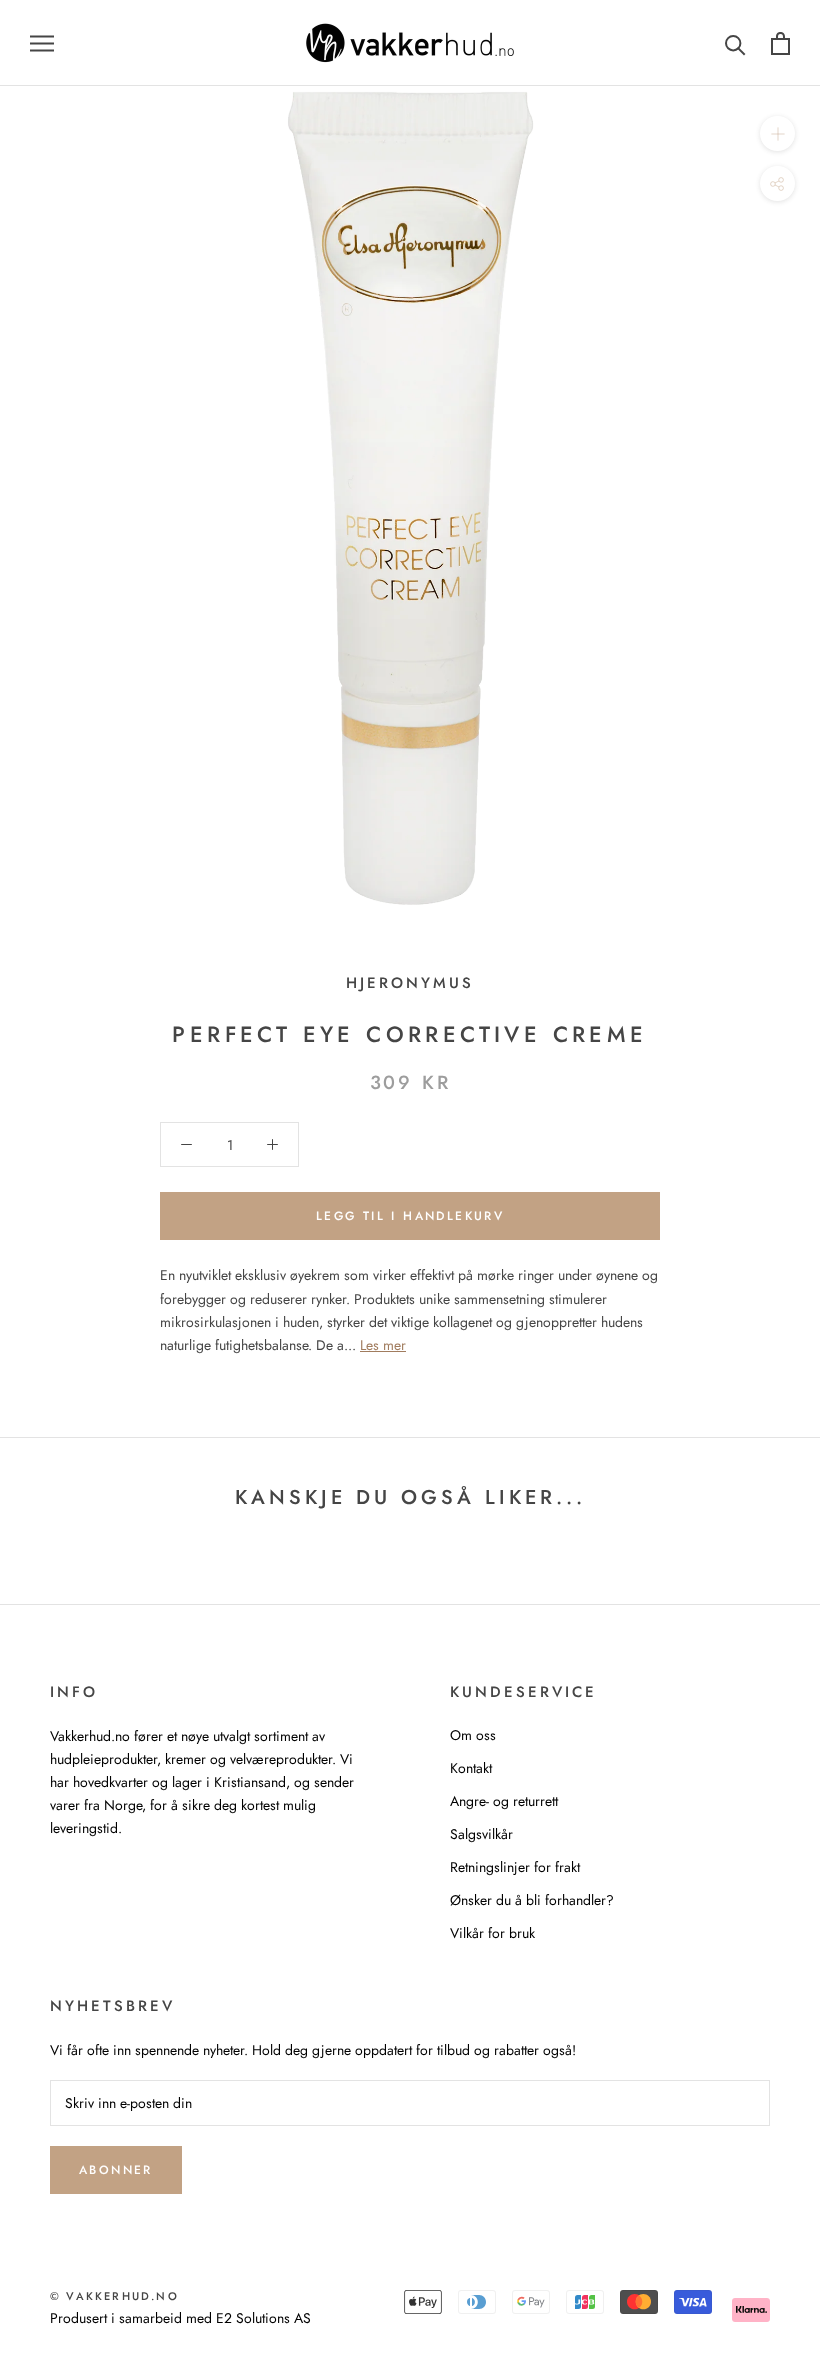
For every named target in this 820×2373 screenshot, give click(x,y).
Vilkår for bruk (492, 1933)
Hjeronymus (410, 983)
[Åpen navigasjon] (42, 42)
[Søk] (735, 43)
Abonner (116, 2170)
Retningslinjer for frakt (515, 1867)
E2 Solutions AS (263, 2318)
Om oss (473, 1735)
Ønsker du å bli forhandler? (532, 1900)
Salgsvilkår (481, 1834)
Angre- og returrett (504, 1801)
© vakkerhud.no (114, 2296)
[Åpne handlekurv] (780, 43)
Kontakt (471, 1768)
